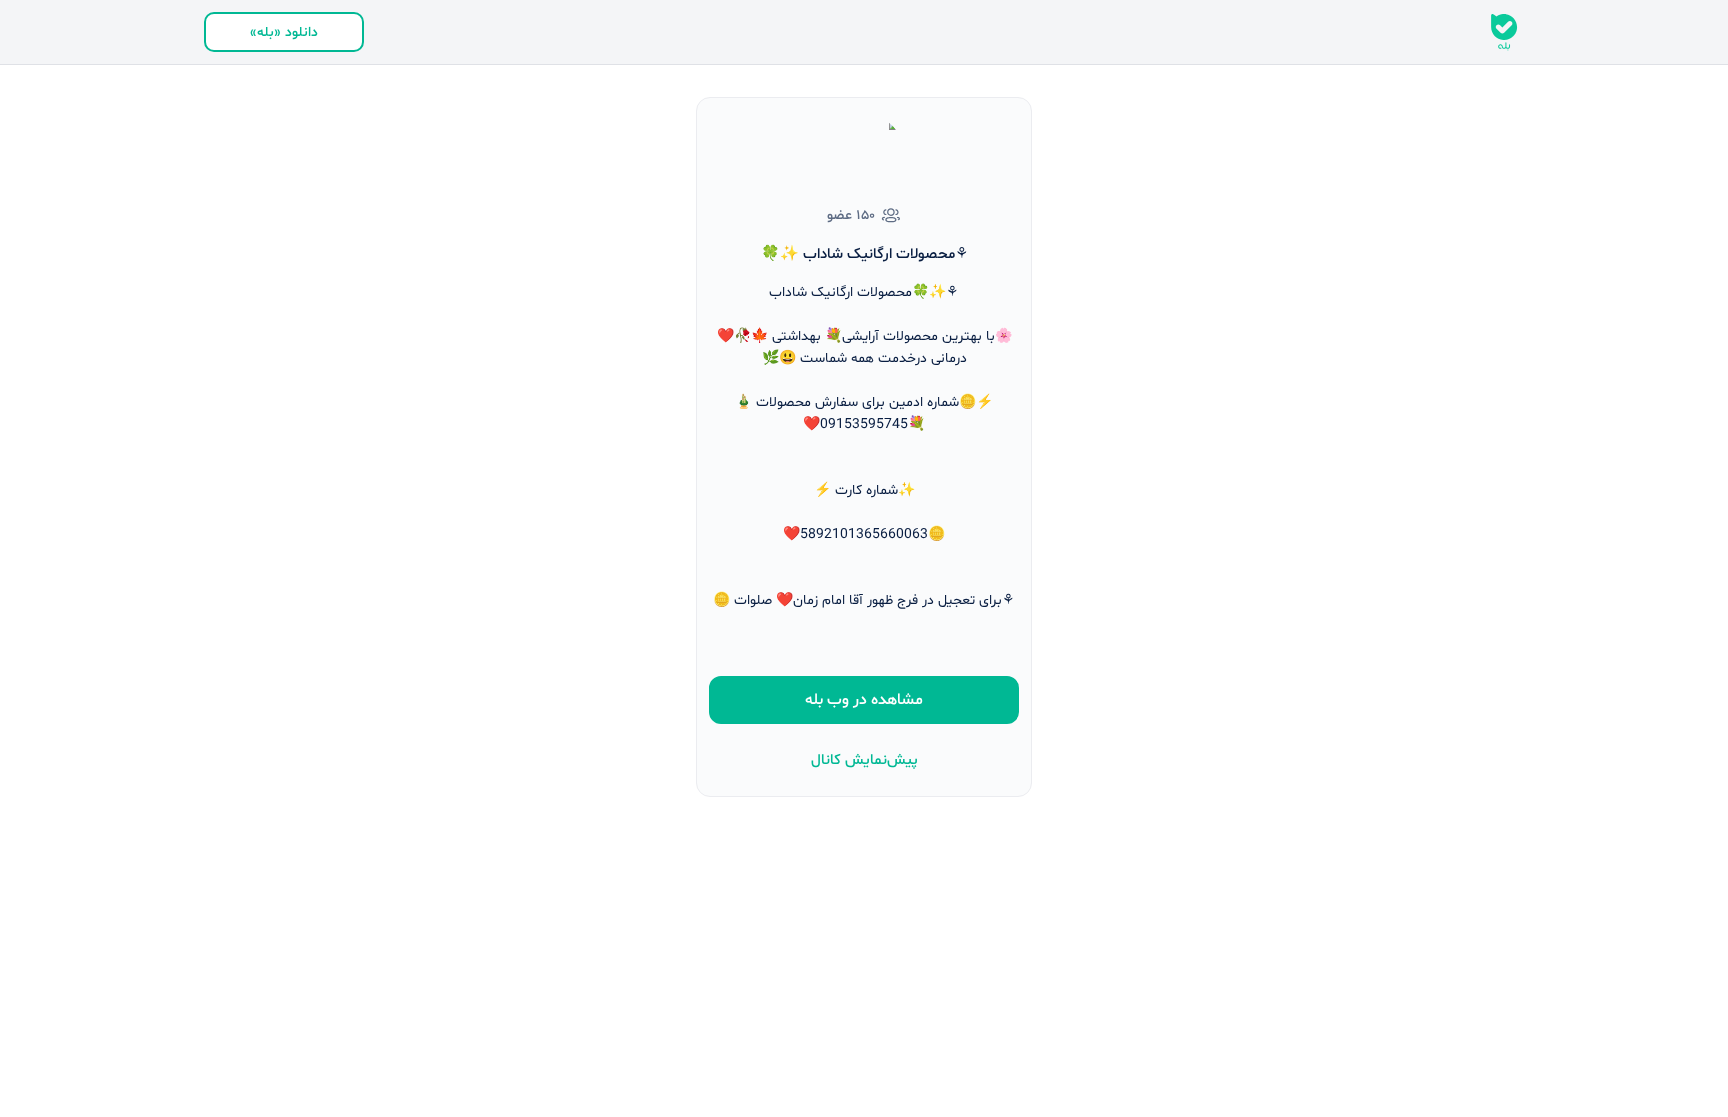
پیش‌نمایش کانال (864, 760)
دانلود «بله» (284, 32)
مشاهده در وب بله (864, 700)
